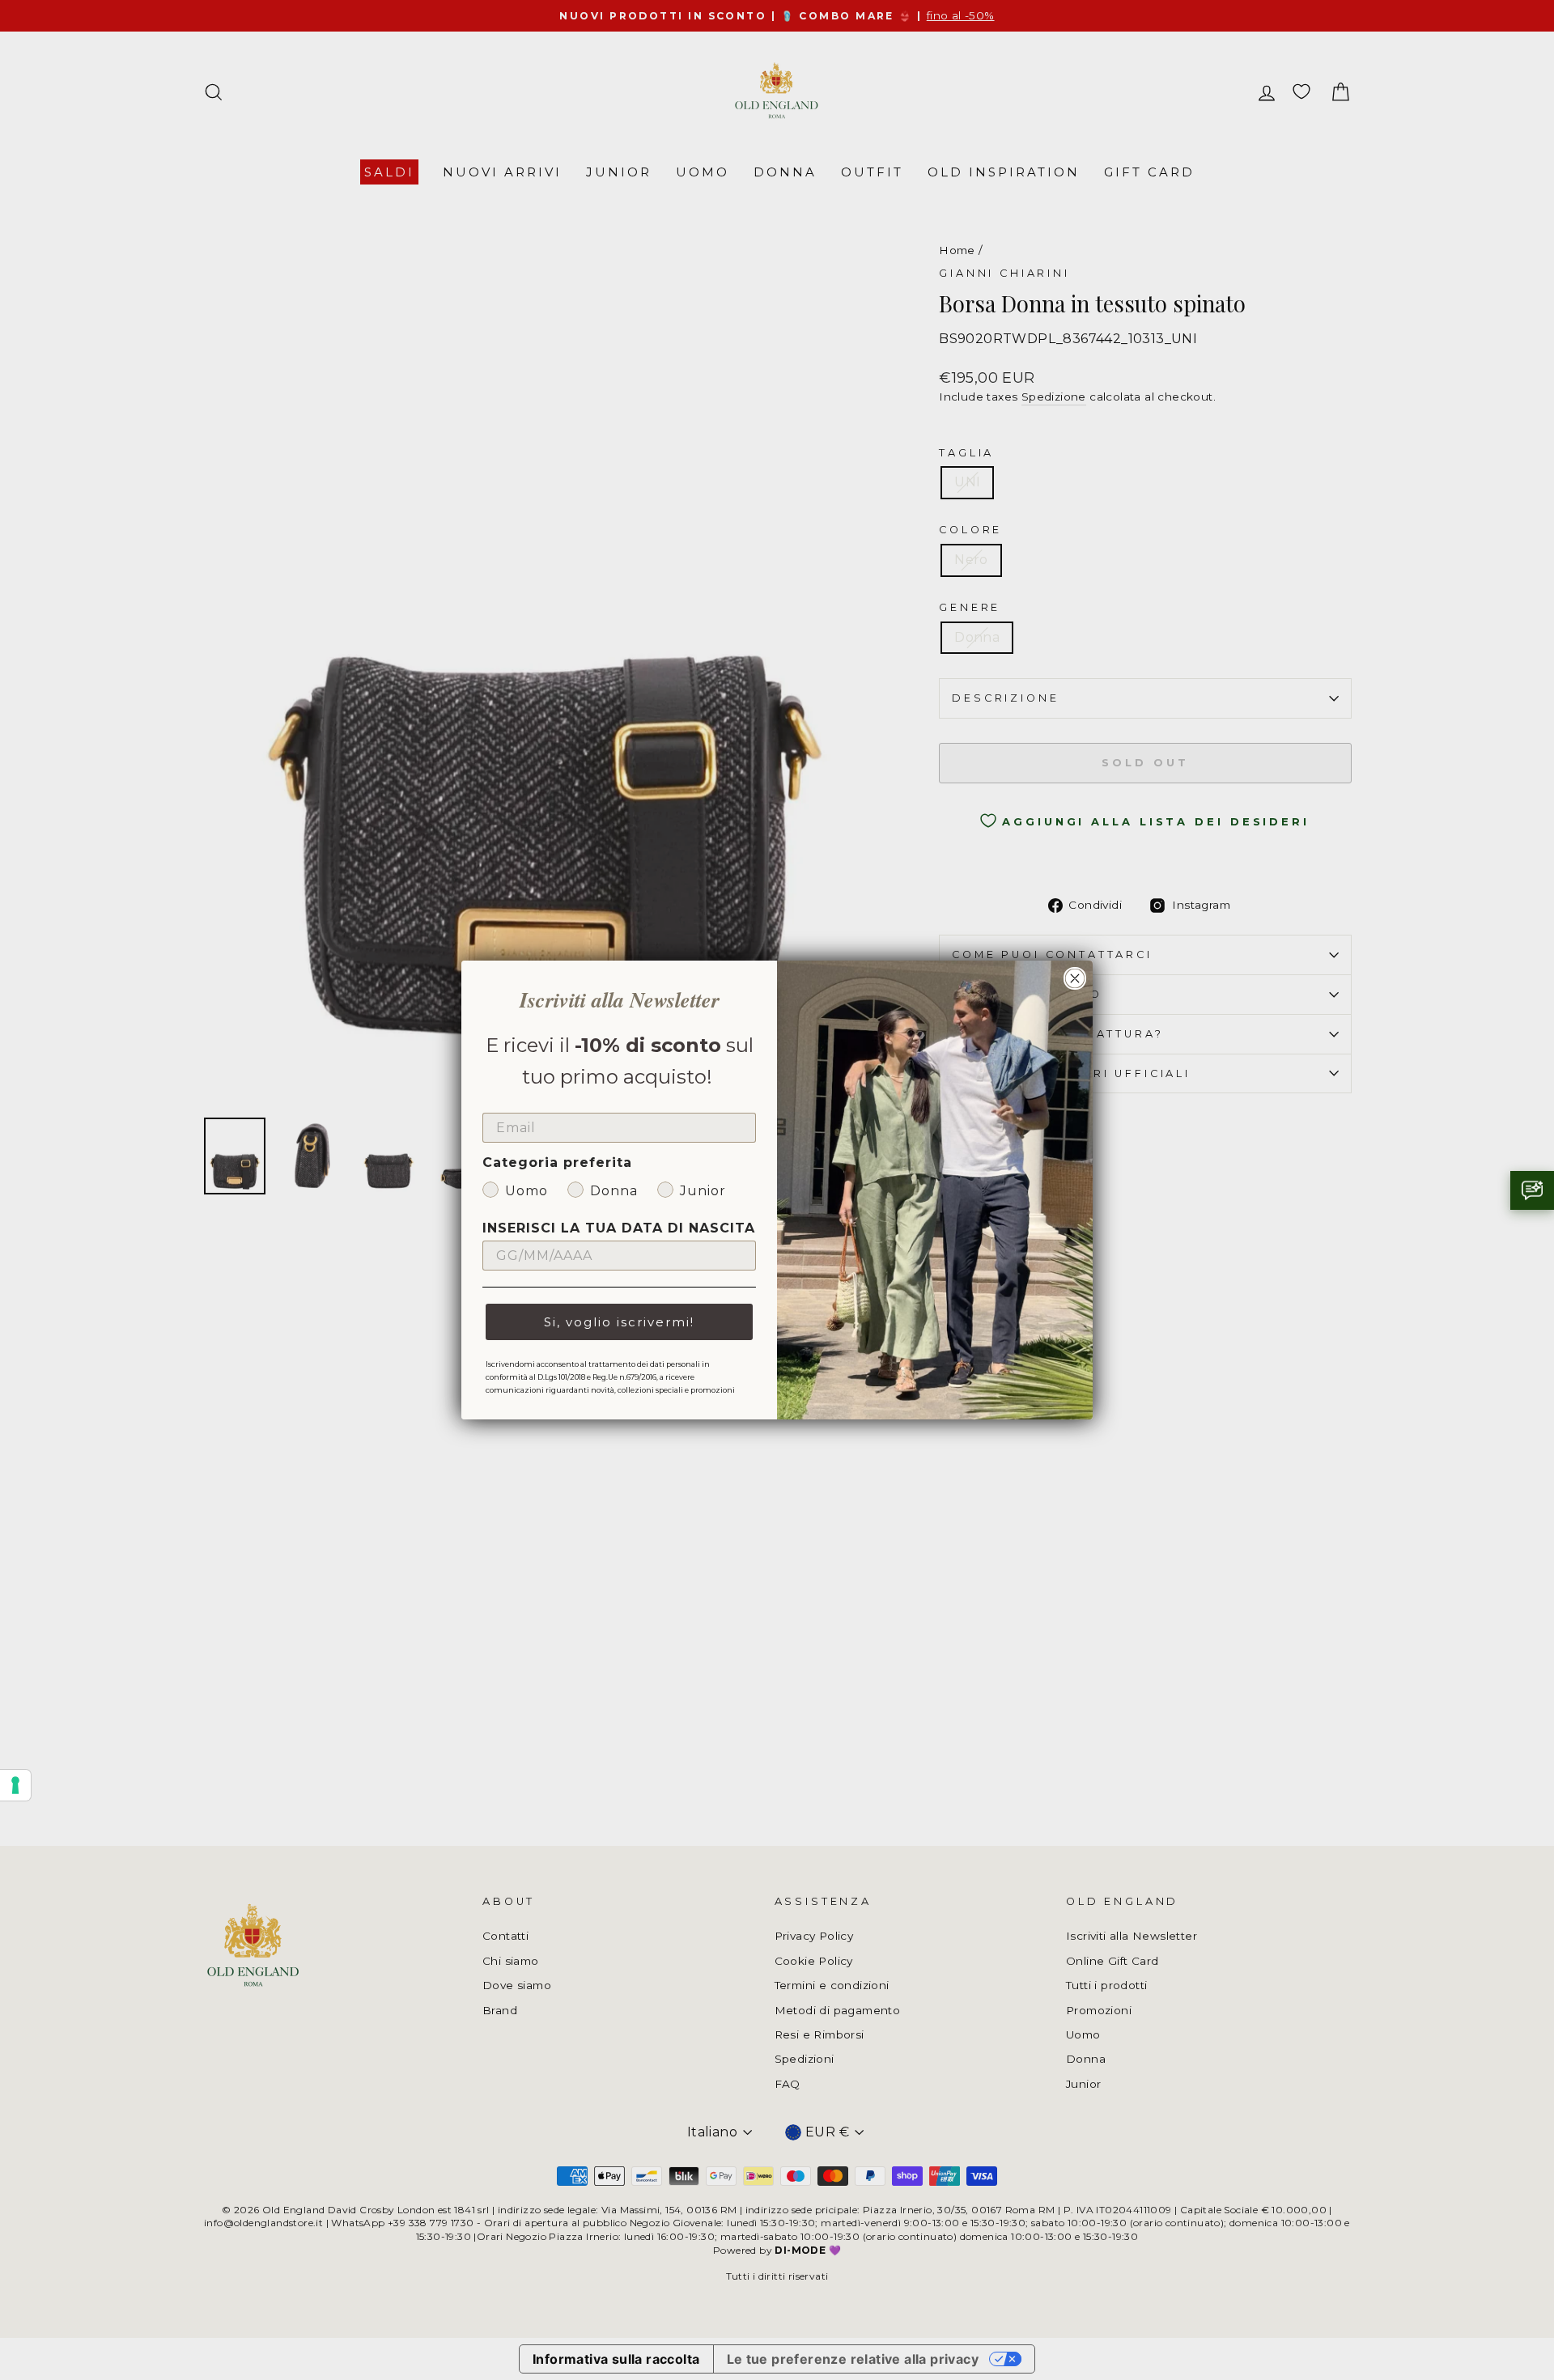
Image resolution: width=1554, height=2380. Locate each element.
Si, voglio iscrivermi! (619, 1322)
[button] (1532, 1190)
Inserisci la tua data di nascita (619, 1228)
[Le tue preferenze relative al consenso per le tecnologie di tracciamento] (15, 1785)
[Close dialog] (1075, 978)
